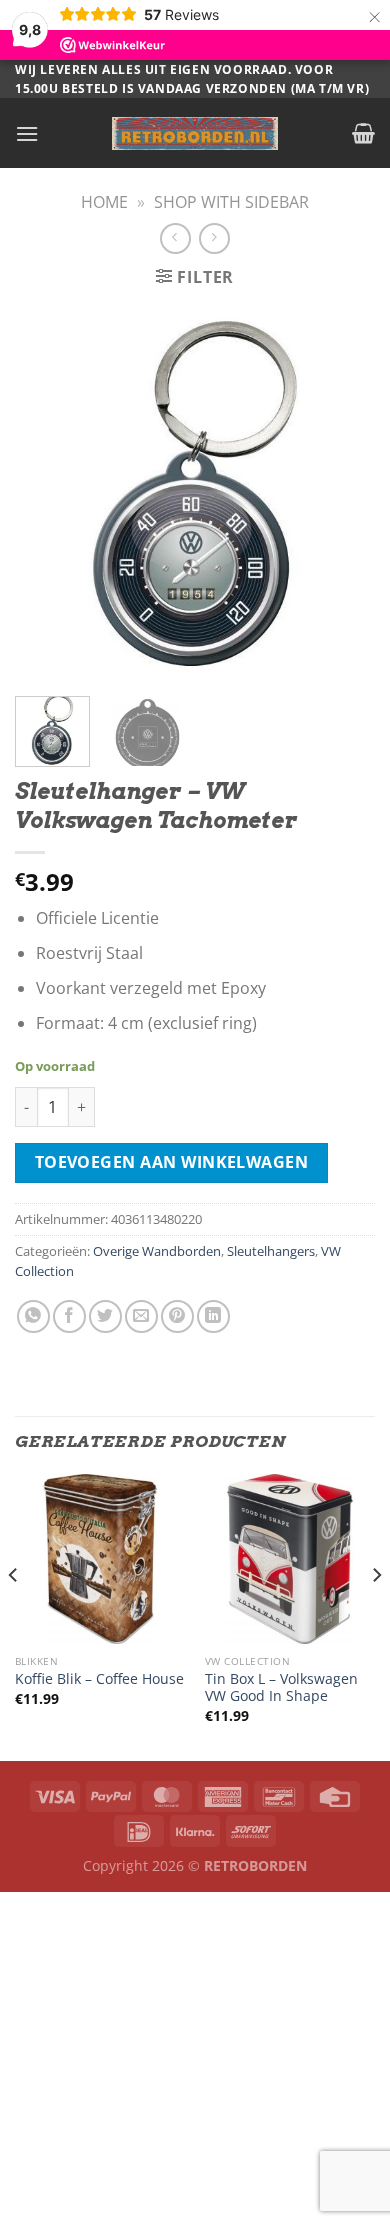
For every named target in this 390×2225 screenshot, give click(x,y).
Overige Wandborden (157, 1251)
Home (104, 202)
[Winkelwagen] (363, 133)
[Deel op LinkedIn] (213, 1316)
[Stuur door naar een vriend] (141, 1316)
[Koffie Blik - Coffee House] (100, 1559)
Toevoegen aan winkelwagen (172, 1162)
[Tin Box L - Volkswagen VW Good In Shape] (290, 1559)
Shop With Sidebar (231, 202)
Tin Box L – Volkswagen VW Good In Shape (281, 1687)
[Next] (343, 493)
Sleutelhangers (271, 1251)
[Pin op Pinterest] (177, 1316)
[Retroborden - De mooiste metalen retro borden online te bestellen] (195, 133)
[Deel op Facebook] (69, 1316)
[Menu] (27, 133)
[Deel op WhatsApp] (33, 1316)
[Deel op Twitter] (105, 1316)
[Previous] (47, 493)
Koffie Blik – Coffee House (99, 1679)
